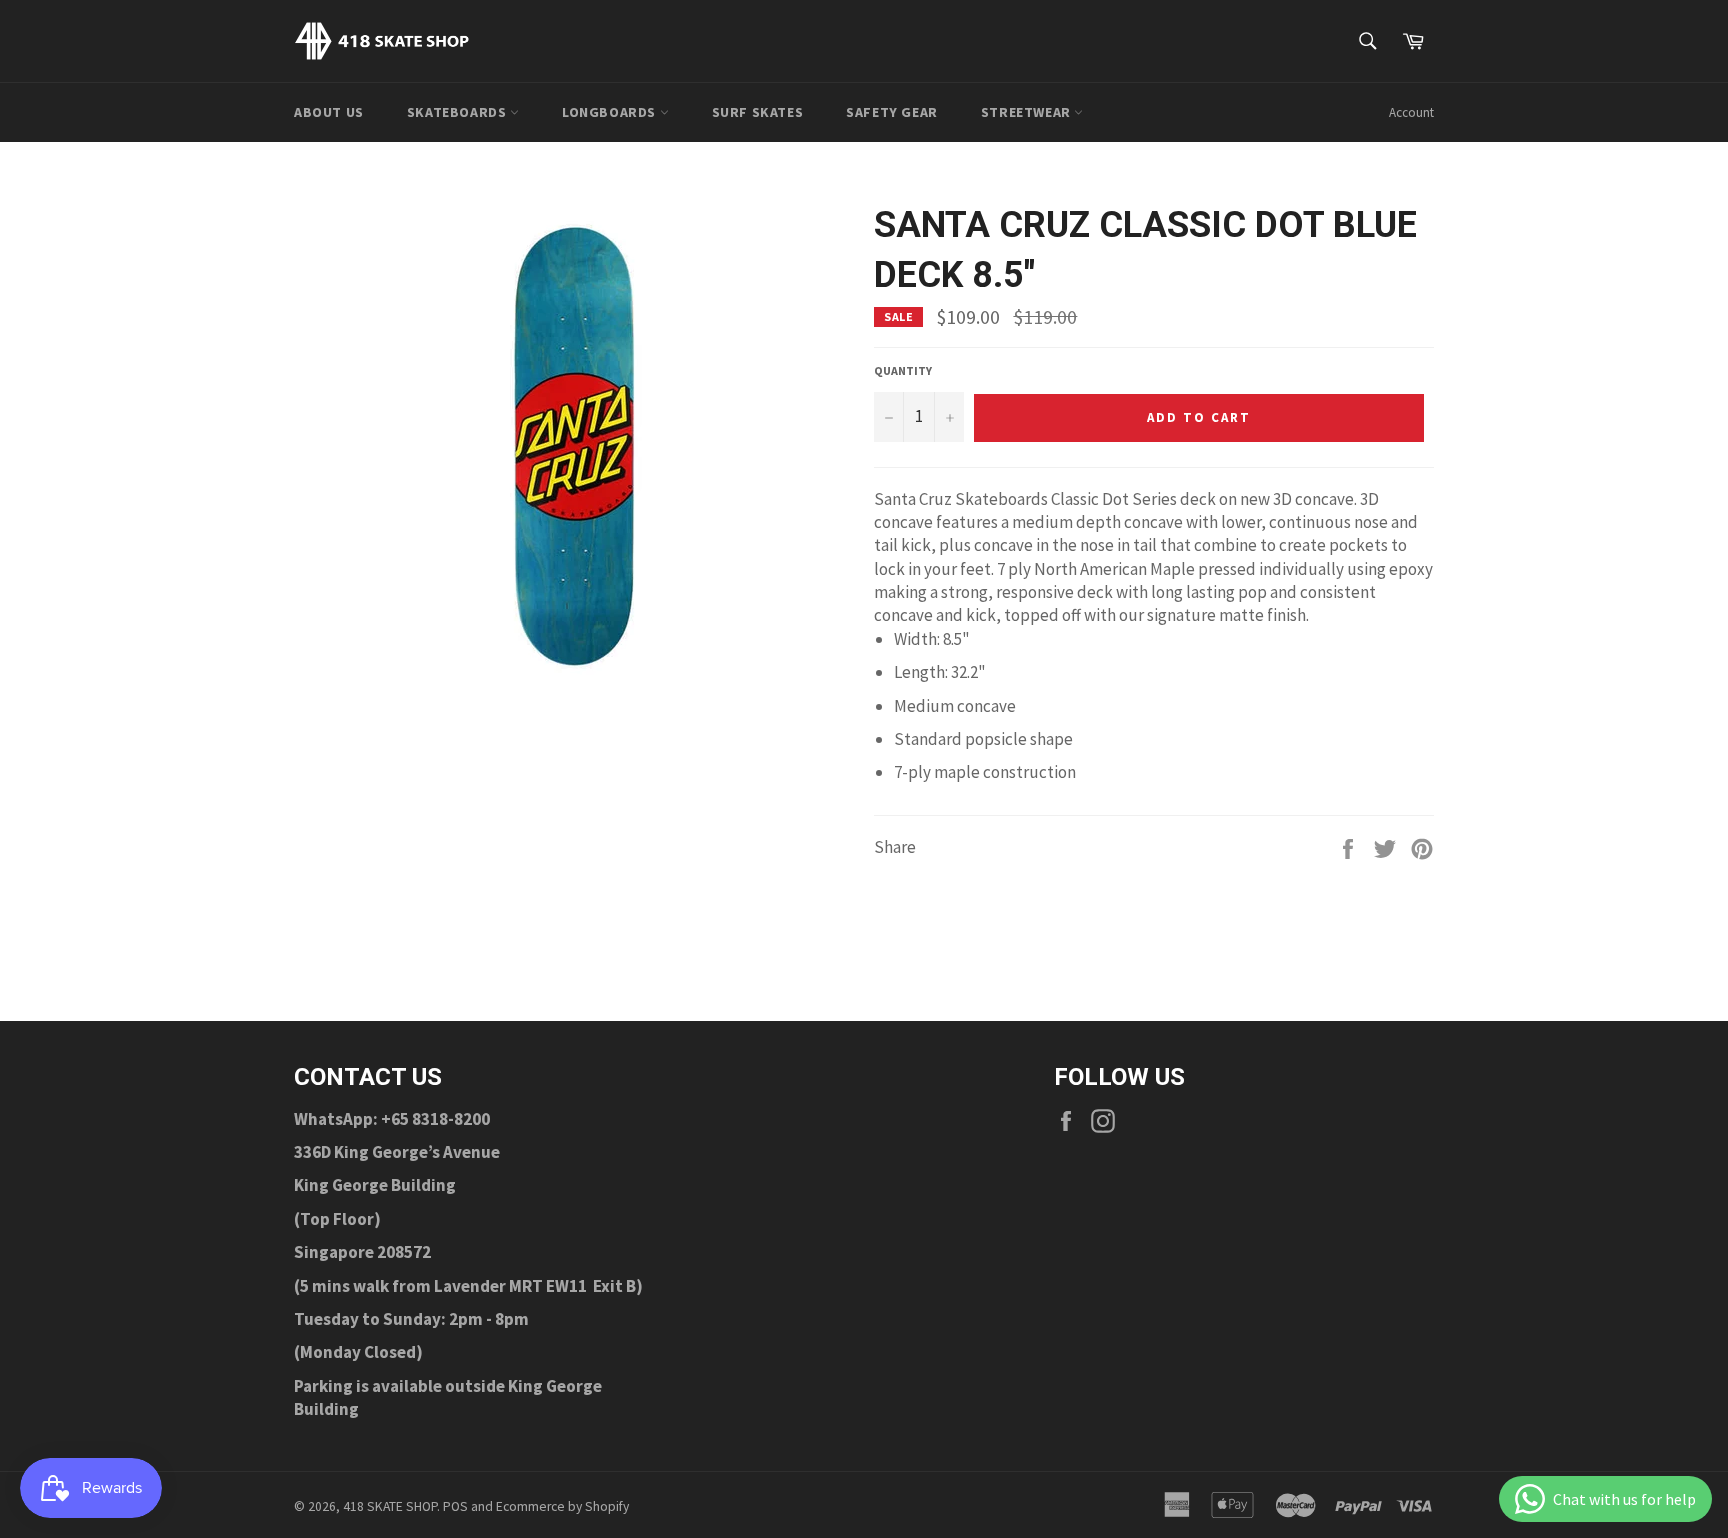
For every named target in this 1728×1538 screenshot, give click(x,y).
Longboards (611, 112)
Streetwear (1028, 112)
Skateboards (458, 112)
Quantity (903, 370)
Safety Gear (892, 112)
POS (455, 1506)
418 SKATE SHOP (390, 1506)
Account (1411, 112)
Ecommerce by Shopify (562, 1506)
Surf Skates (758, 112)
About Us (329, 112)
